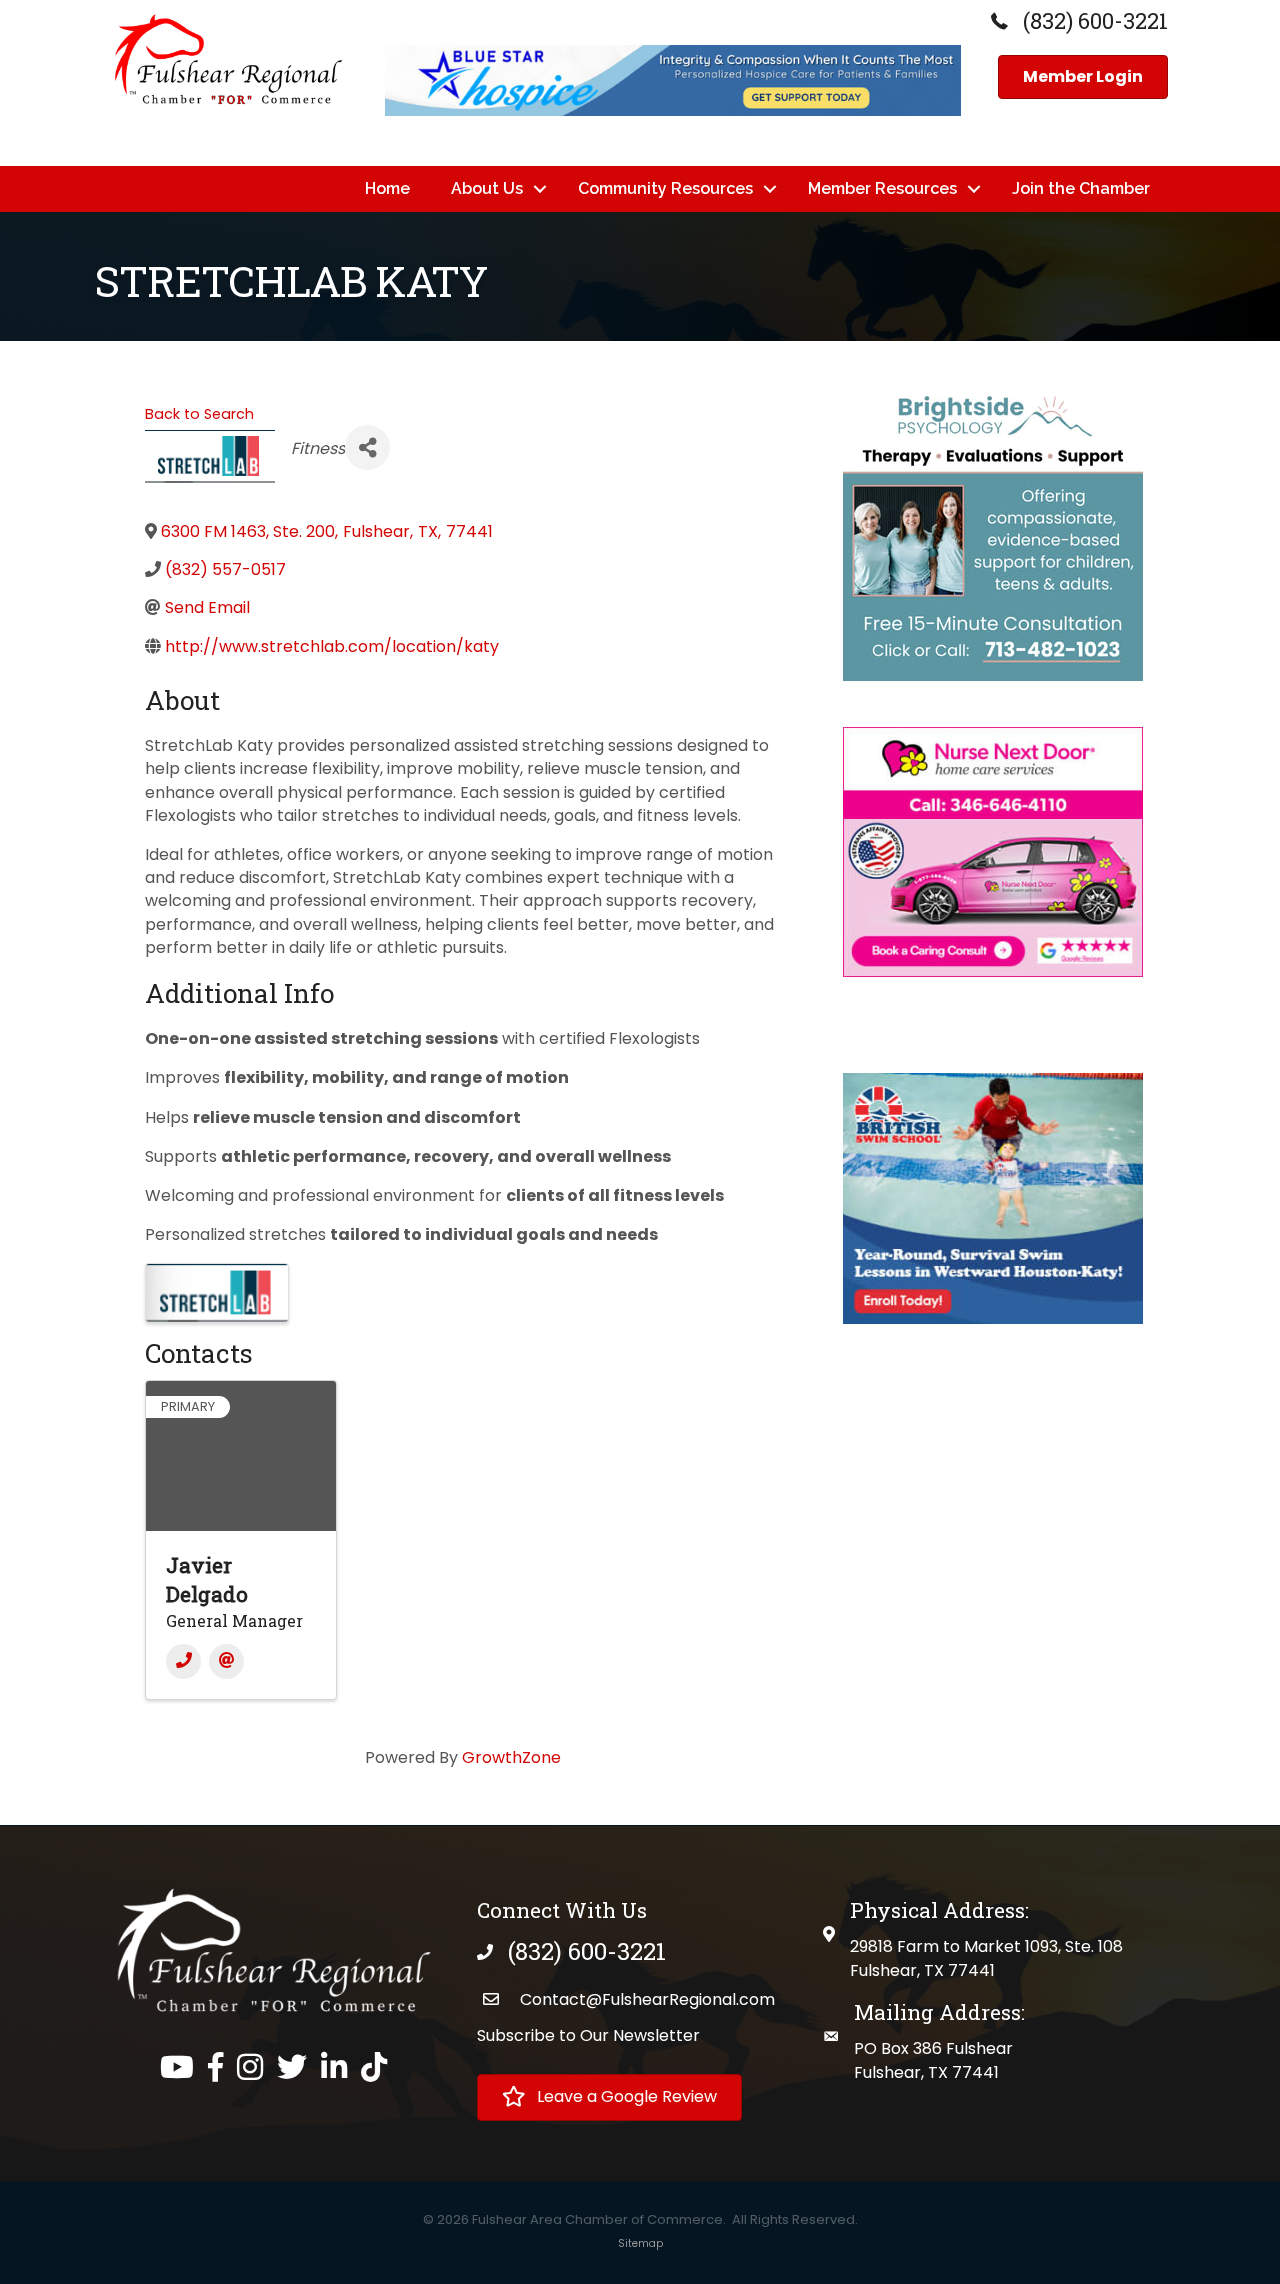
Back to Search (199, 414)
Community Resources (665, 188)
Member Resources (882, 188)
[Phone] (183, 1661)
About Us (487, 188)
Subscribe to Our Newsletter (588, 2035)
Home (387, 188)
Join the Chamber (1081, 188)
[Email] (226, 1661)
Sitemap (640, 2243)
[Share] (367, 447)
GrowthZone (511, 1757)
